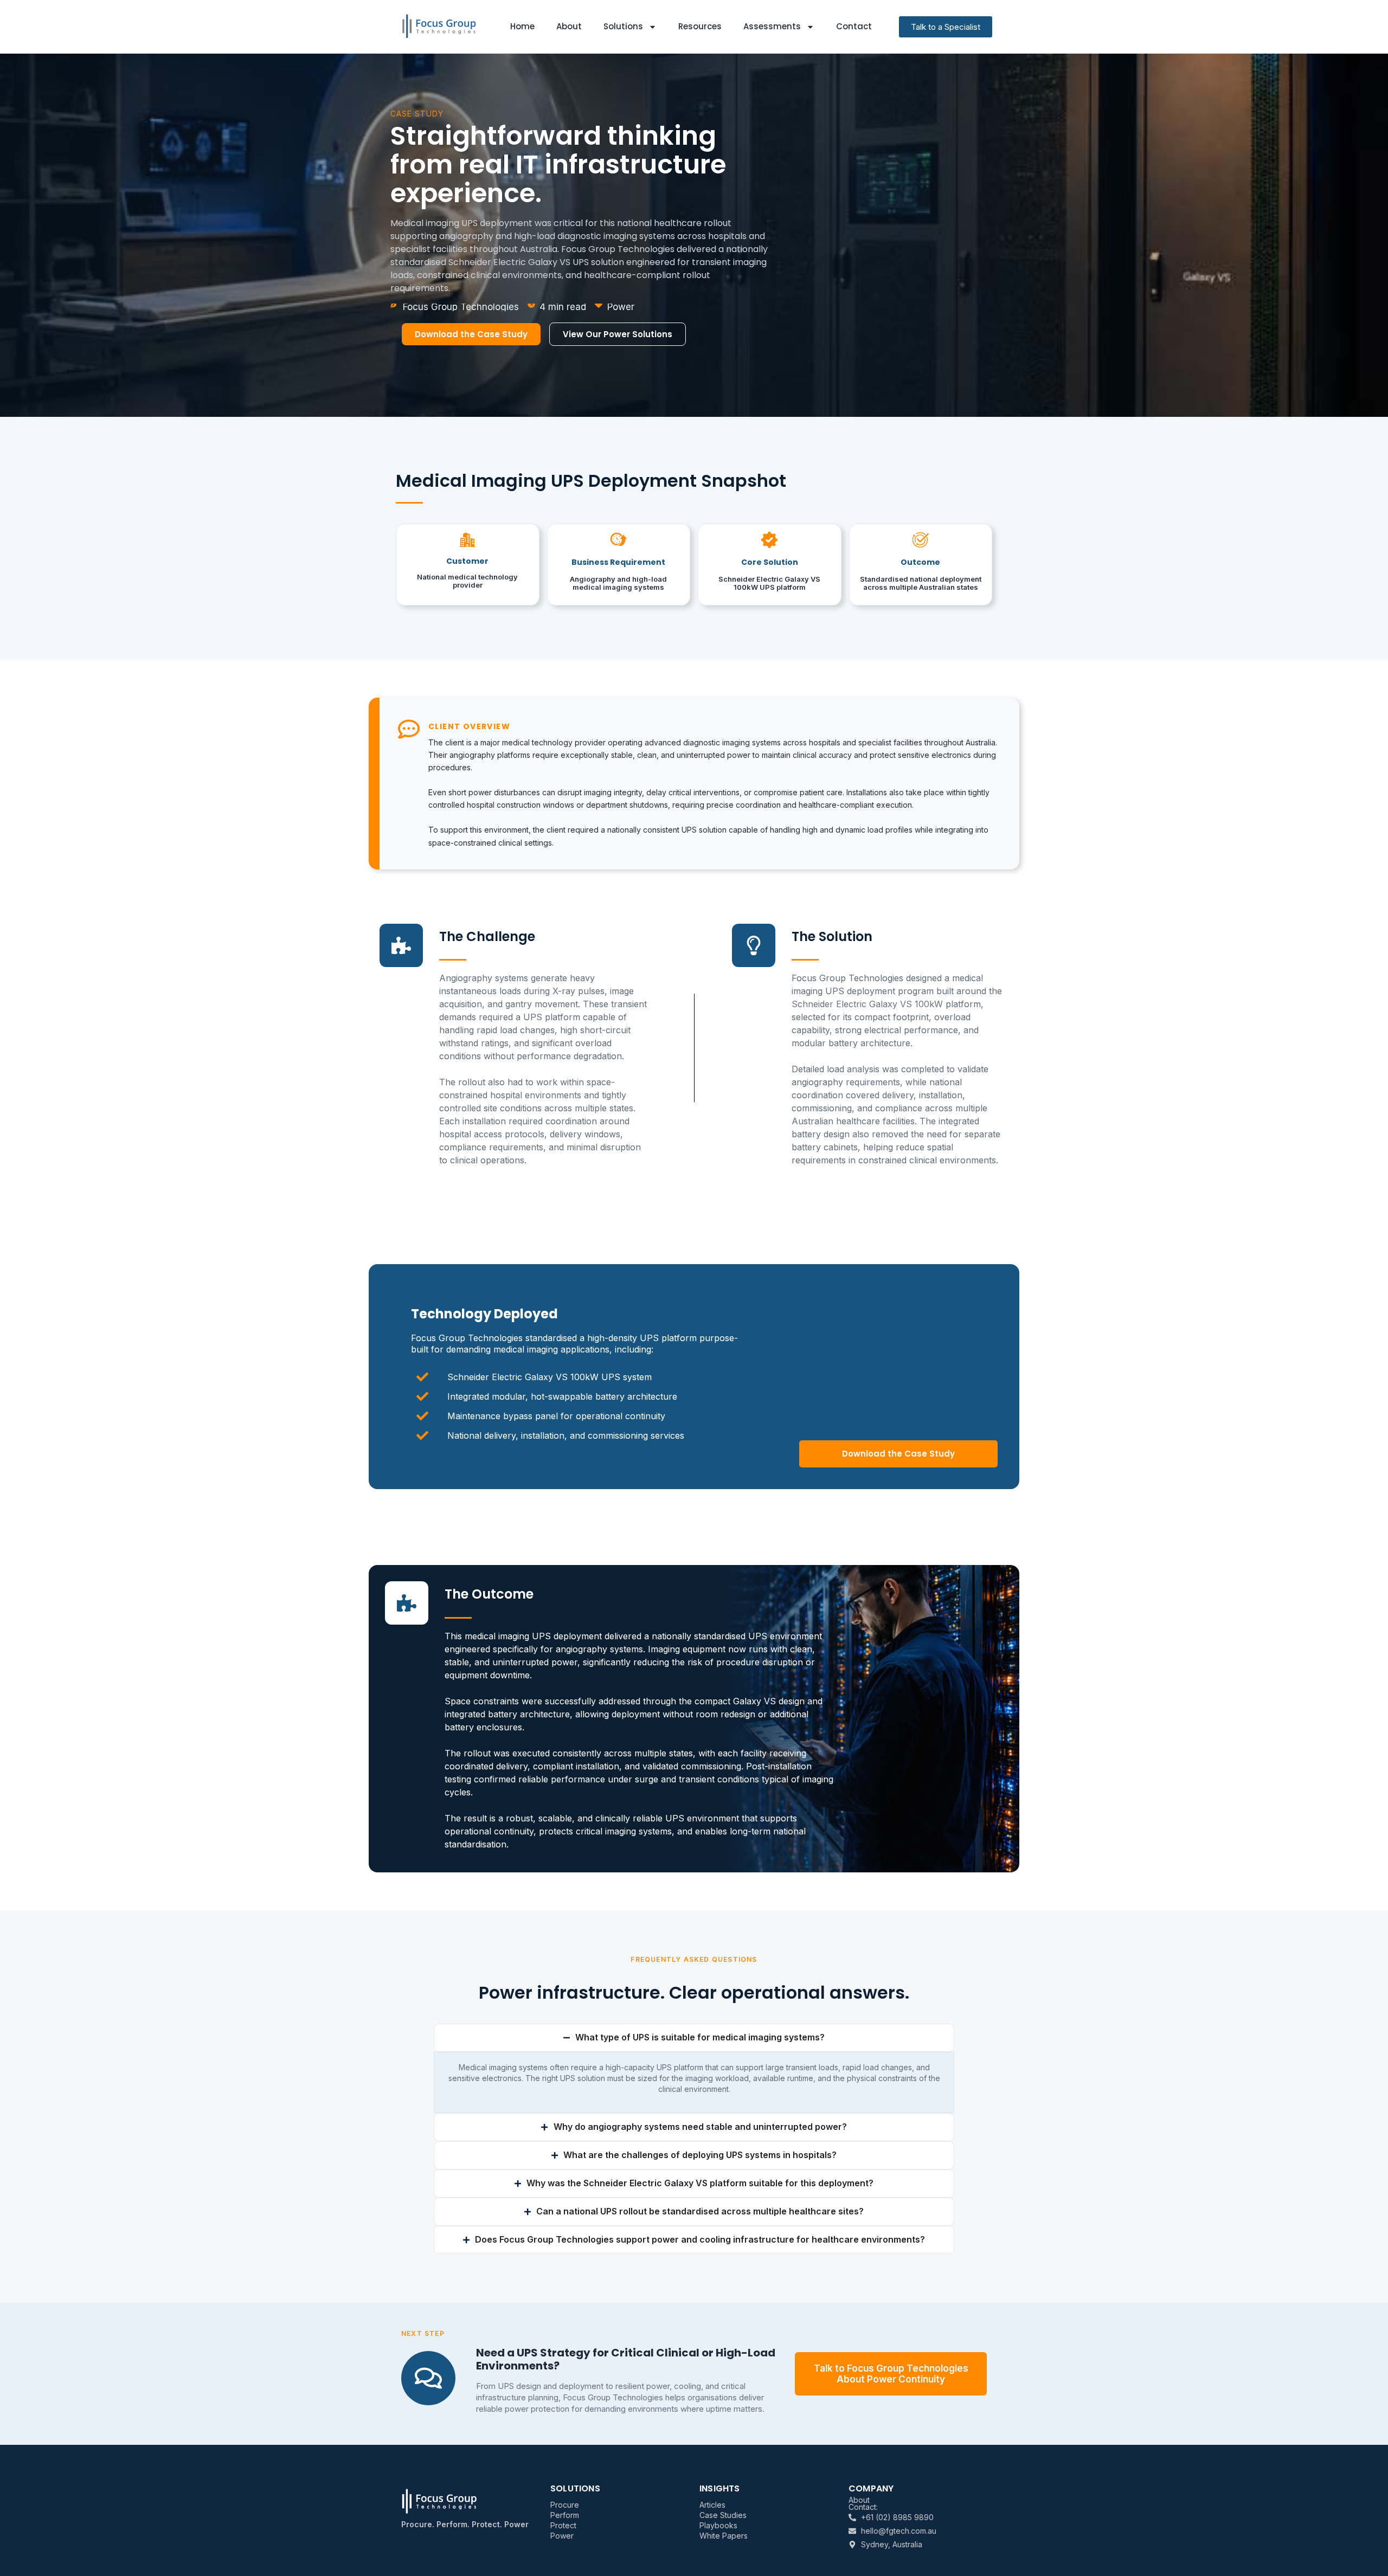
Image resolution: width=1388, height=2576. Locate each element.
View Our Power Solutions (618, 334)
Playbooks (718, 2525)
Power (562, 2536)
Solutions (623, 26)
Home (522, 26)
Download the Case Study (471, 334)
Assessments (772, 26)
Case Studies (723, 2515)
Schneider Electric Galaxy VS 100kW (867, 1004)
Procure (565, 2505)
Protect (563, 2525)
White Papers (724, 2536)
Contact (854, 26)
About (569, 26)
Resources (700, 26)
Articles (712, 2505)
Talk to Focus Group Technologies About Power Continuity (891, 2374)
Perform (565, 2515)
